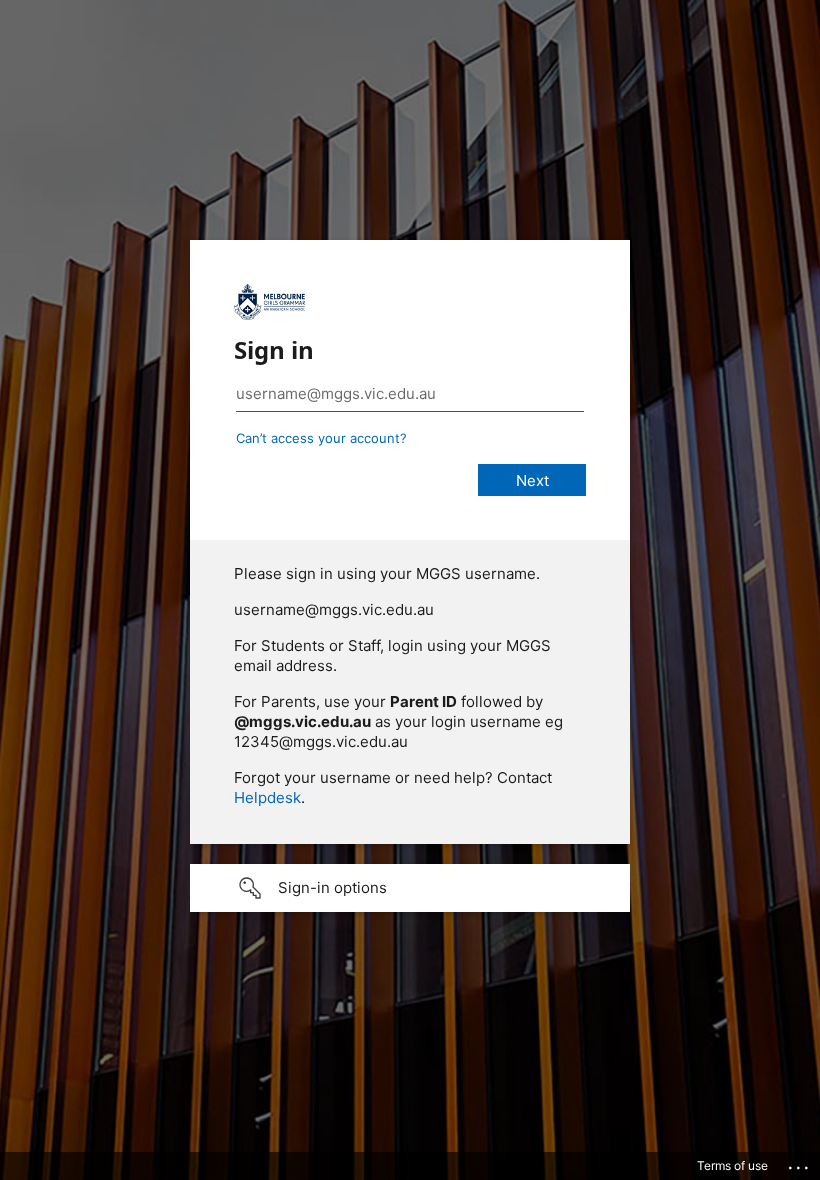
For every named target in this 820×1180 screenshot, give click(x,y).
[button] (410, 888)
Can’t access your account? (321, 438)
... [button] (800, 1163)
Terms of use (732, 1165)
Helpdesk (267, 797)
